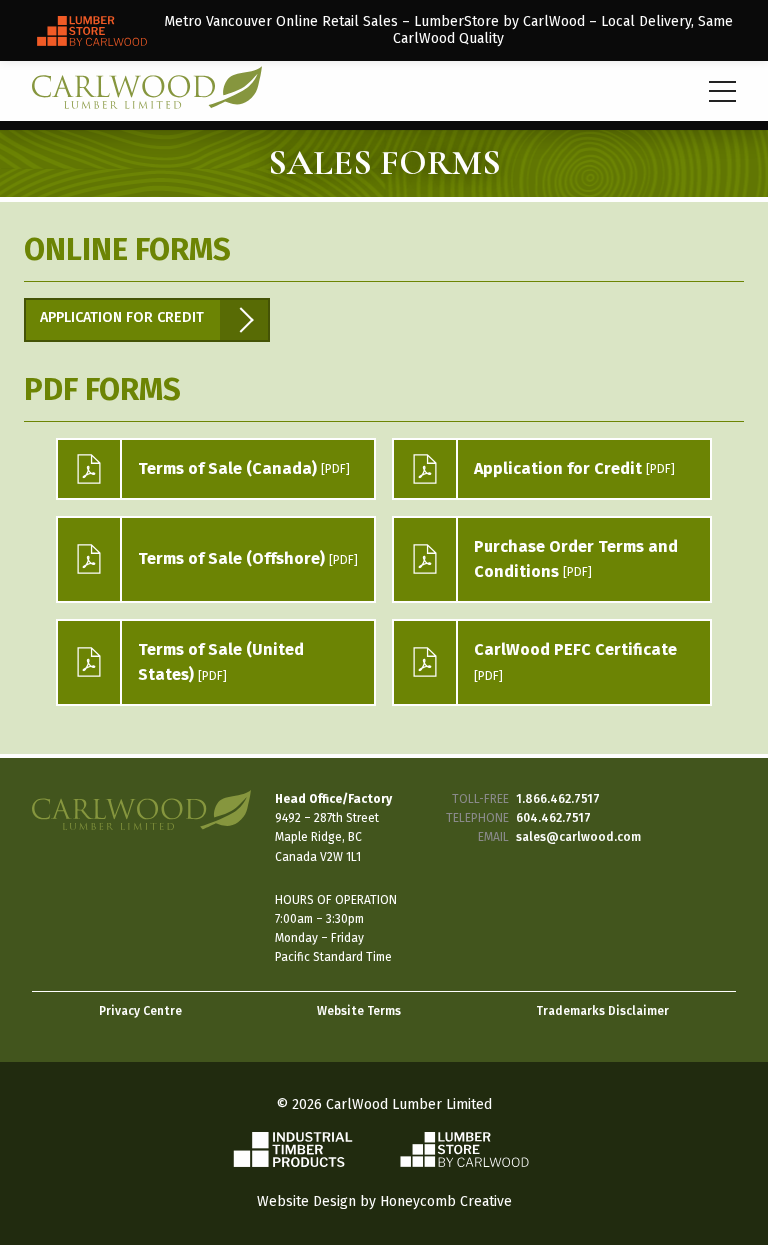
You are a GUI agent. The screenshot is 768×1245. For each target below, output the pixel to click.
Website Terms (359, 1011)
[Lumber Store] (384, 30)
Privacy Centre (140, 1011)
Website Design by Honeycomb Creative (384, 1201)
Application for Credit (122, 317)
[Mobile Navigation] (722, 91)
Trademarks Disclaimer (602, 1011)
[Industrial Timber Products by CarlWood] (305, 1162)
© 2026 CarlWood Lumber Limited (384, 1104)
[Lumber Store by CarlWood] (464, 1162)
